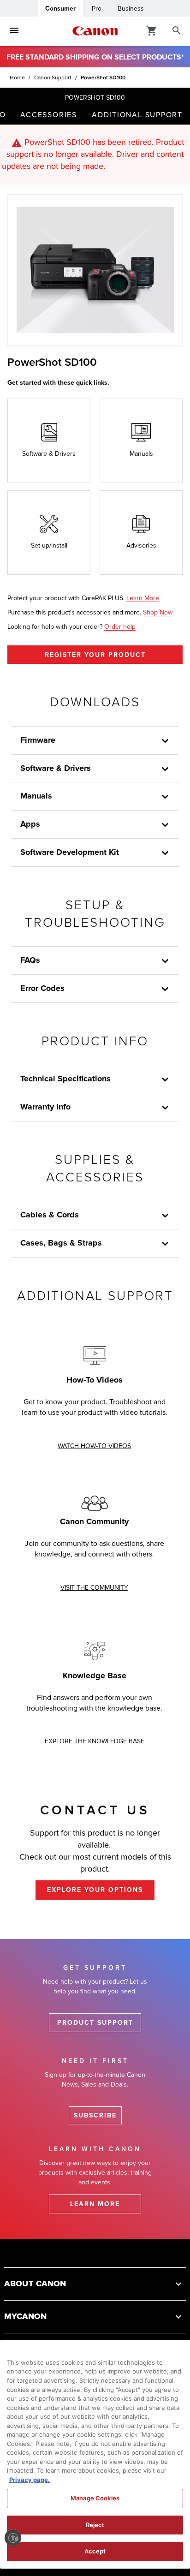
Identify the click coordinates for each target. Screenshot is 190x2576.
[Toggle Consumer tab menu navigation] (14, 31)
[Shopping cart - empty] (152, 30)
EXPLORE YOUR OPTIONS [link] (95, 1890)
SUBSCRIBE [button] (95, 2115)
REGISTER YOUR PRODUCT (95, 655)
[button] (165, 1216)
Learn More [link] (143, 598)
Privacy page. (30, 2480)
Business (131, 9)
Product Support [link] (95, 2023)
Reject (95, 2525)
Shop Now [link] (158, 612)
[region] (95, 2454)
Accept (95, 2551)
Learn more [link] (95, 2204)
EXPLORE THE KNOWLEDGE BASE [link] (95, 1741)
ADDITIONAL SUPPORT (137, 115)
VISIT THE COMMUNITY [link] (94, 1588)
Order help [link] (120, 627)
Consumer (60, 9)
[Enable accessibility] (13, 2538)
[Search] (177, 31)
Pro (97, 9)
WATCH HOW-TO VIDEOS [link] (94, 1446)
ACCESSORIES (49, 115)
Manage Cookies (95, 2498)
